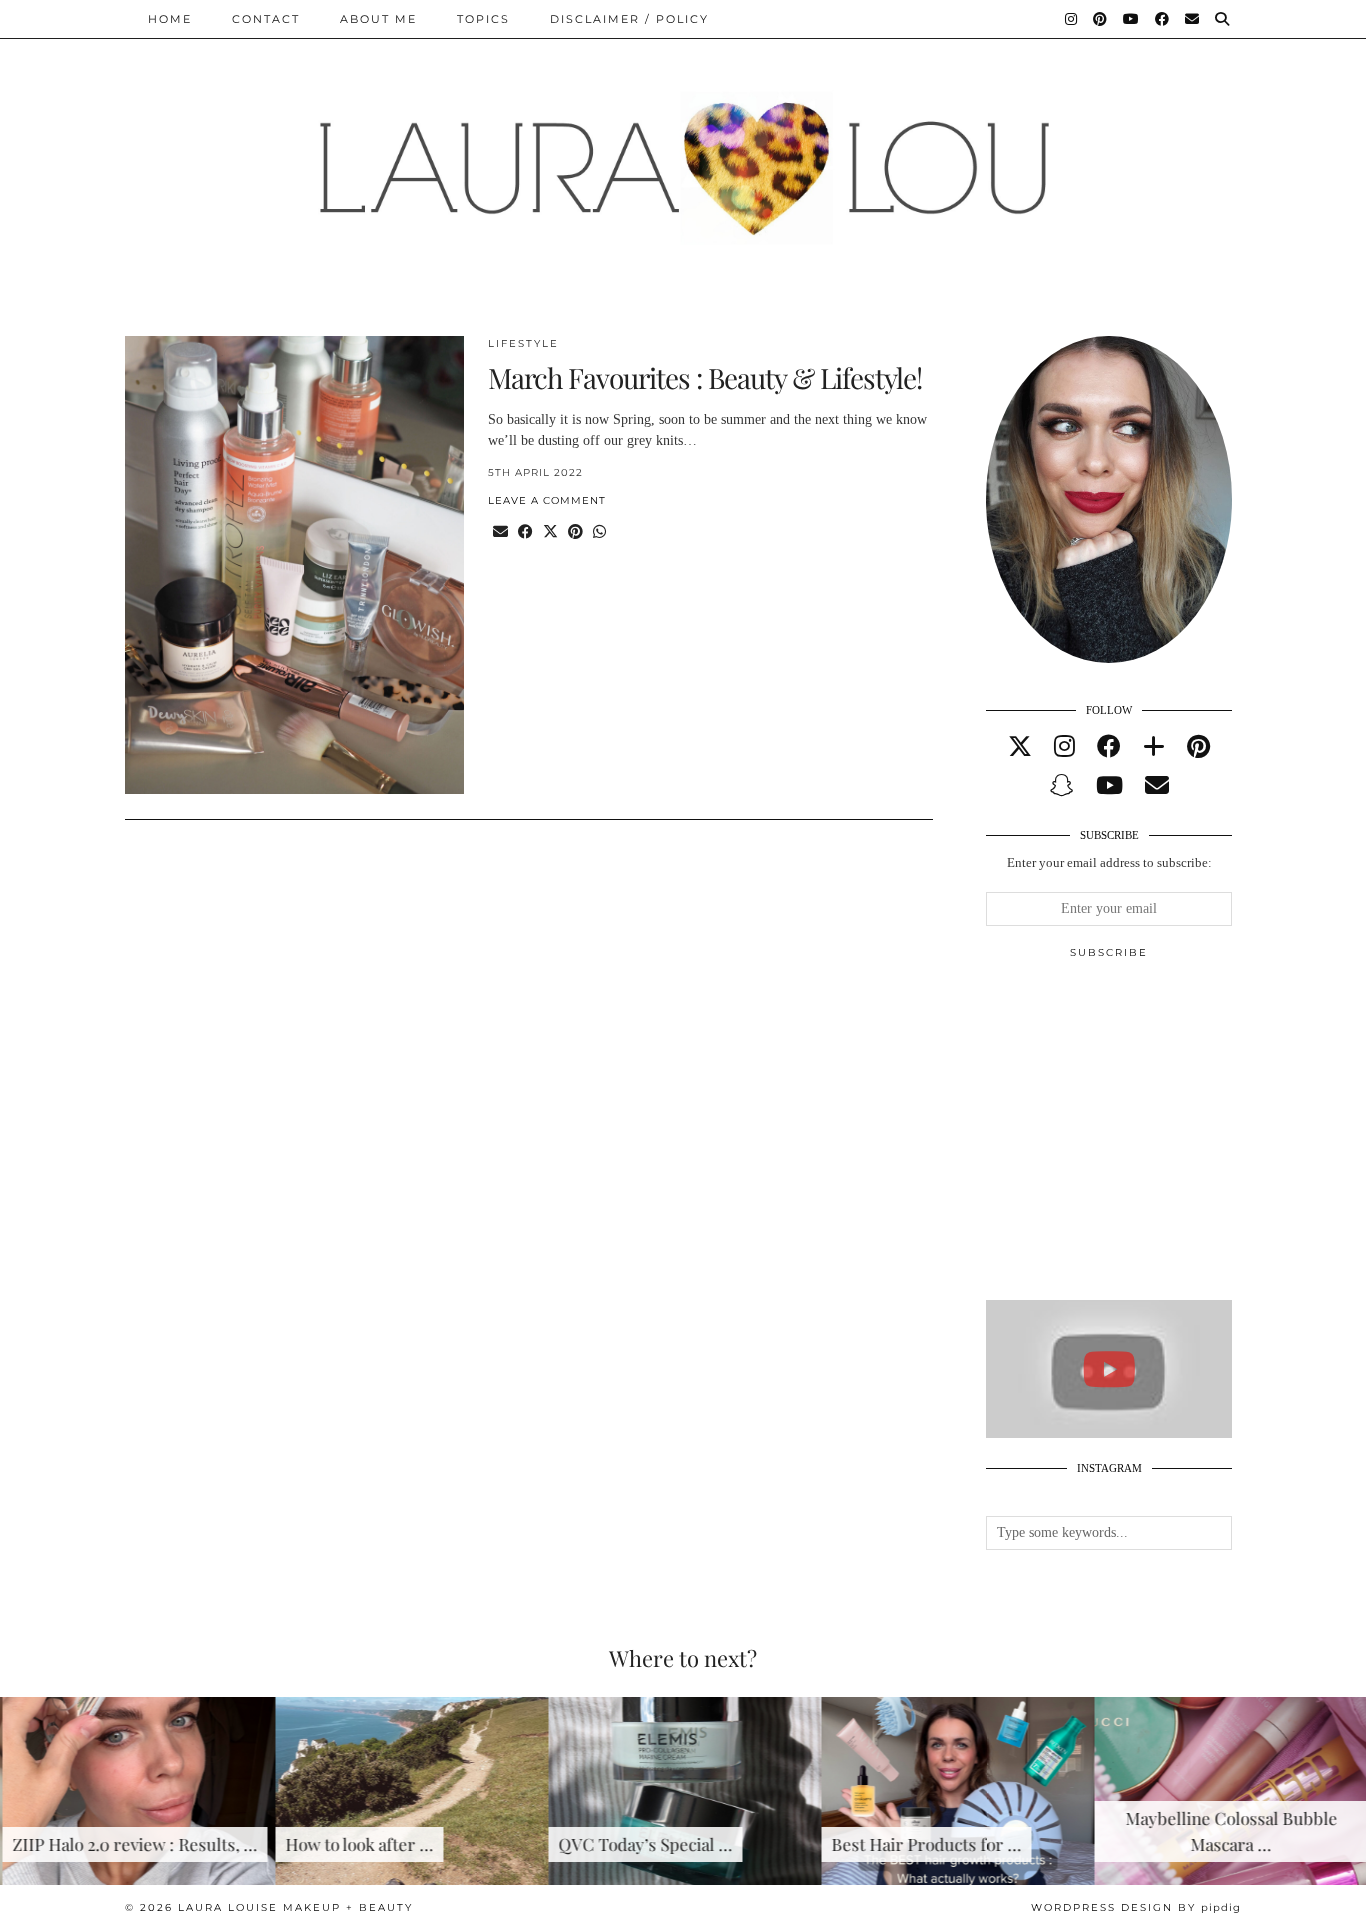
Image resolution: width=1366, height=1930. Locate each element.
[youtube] (1109, 786)
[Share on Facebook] (525, 532)
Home (170, 19)
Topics (483, 19)
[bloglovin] (1154, 747)
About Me (378, 19)
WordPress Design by (1136, 1907)
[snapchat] (1062, 786)
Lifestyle (523, 343)
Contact (266, 19)
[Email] (1193, 19)
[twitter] (1020, 747)
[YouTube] (1132, 19)
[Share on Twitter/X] (550, 532)
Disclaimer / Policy (629, 19)
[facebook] (1109, 747)
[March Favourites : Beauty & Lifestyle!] (294, 565)
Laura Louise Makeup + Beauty (295, 1907)
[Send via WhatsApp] (599, 532)
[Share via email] (500, 532)
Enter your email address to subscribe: (1109, 862)
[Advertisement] (1136, 1138)
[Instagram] (1072, 19)
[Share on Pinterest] (575, 532)
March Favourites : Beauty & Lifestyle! (705, 377)
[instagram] (1064, 747)
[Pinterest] (1101, 19)
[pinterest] (1198, 747)
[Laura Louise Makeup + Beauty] (683, 153)
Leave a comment (547, 500)
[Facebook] (1163, 19)
